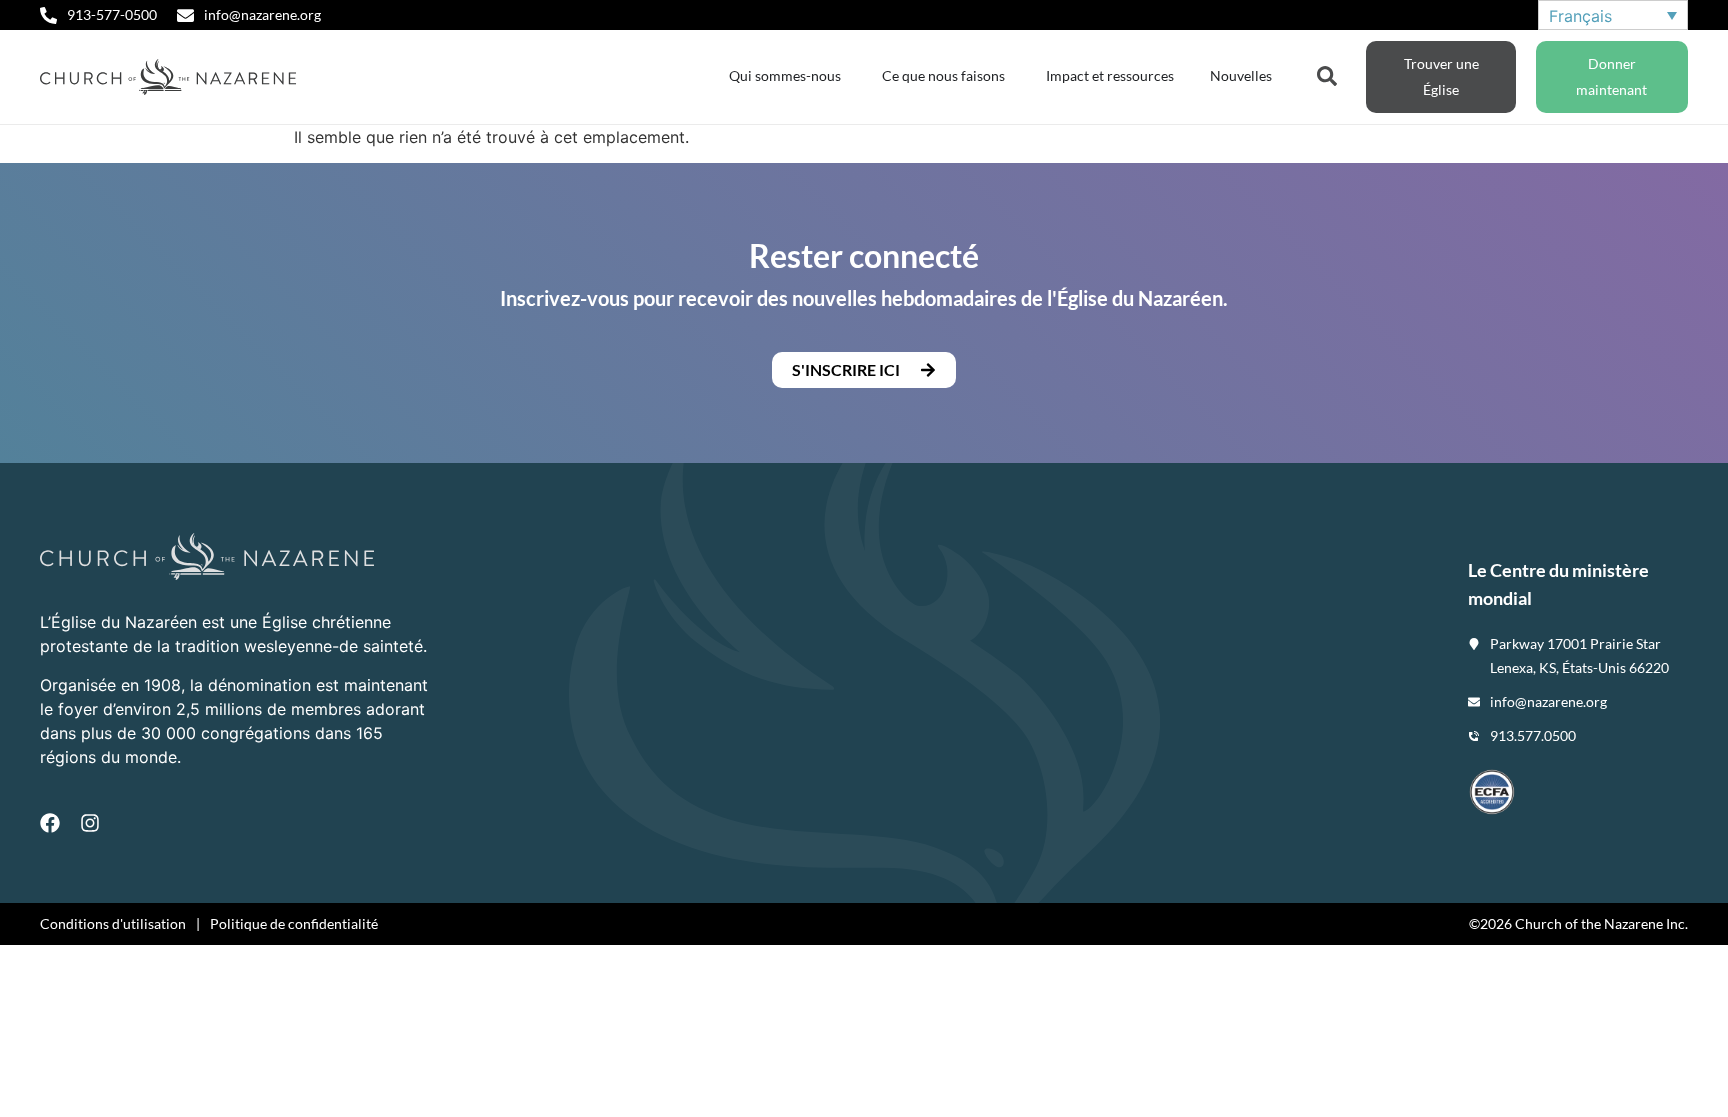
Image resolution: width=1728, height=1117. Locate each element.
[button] (864, 370)
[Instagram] (90, 823)
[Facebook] (50, 823)
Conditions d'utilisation (113, 923)
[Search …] (1327, 74)
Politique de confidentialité (294, 923)
